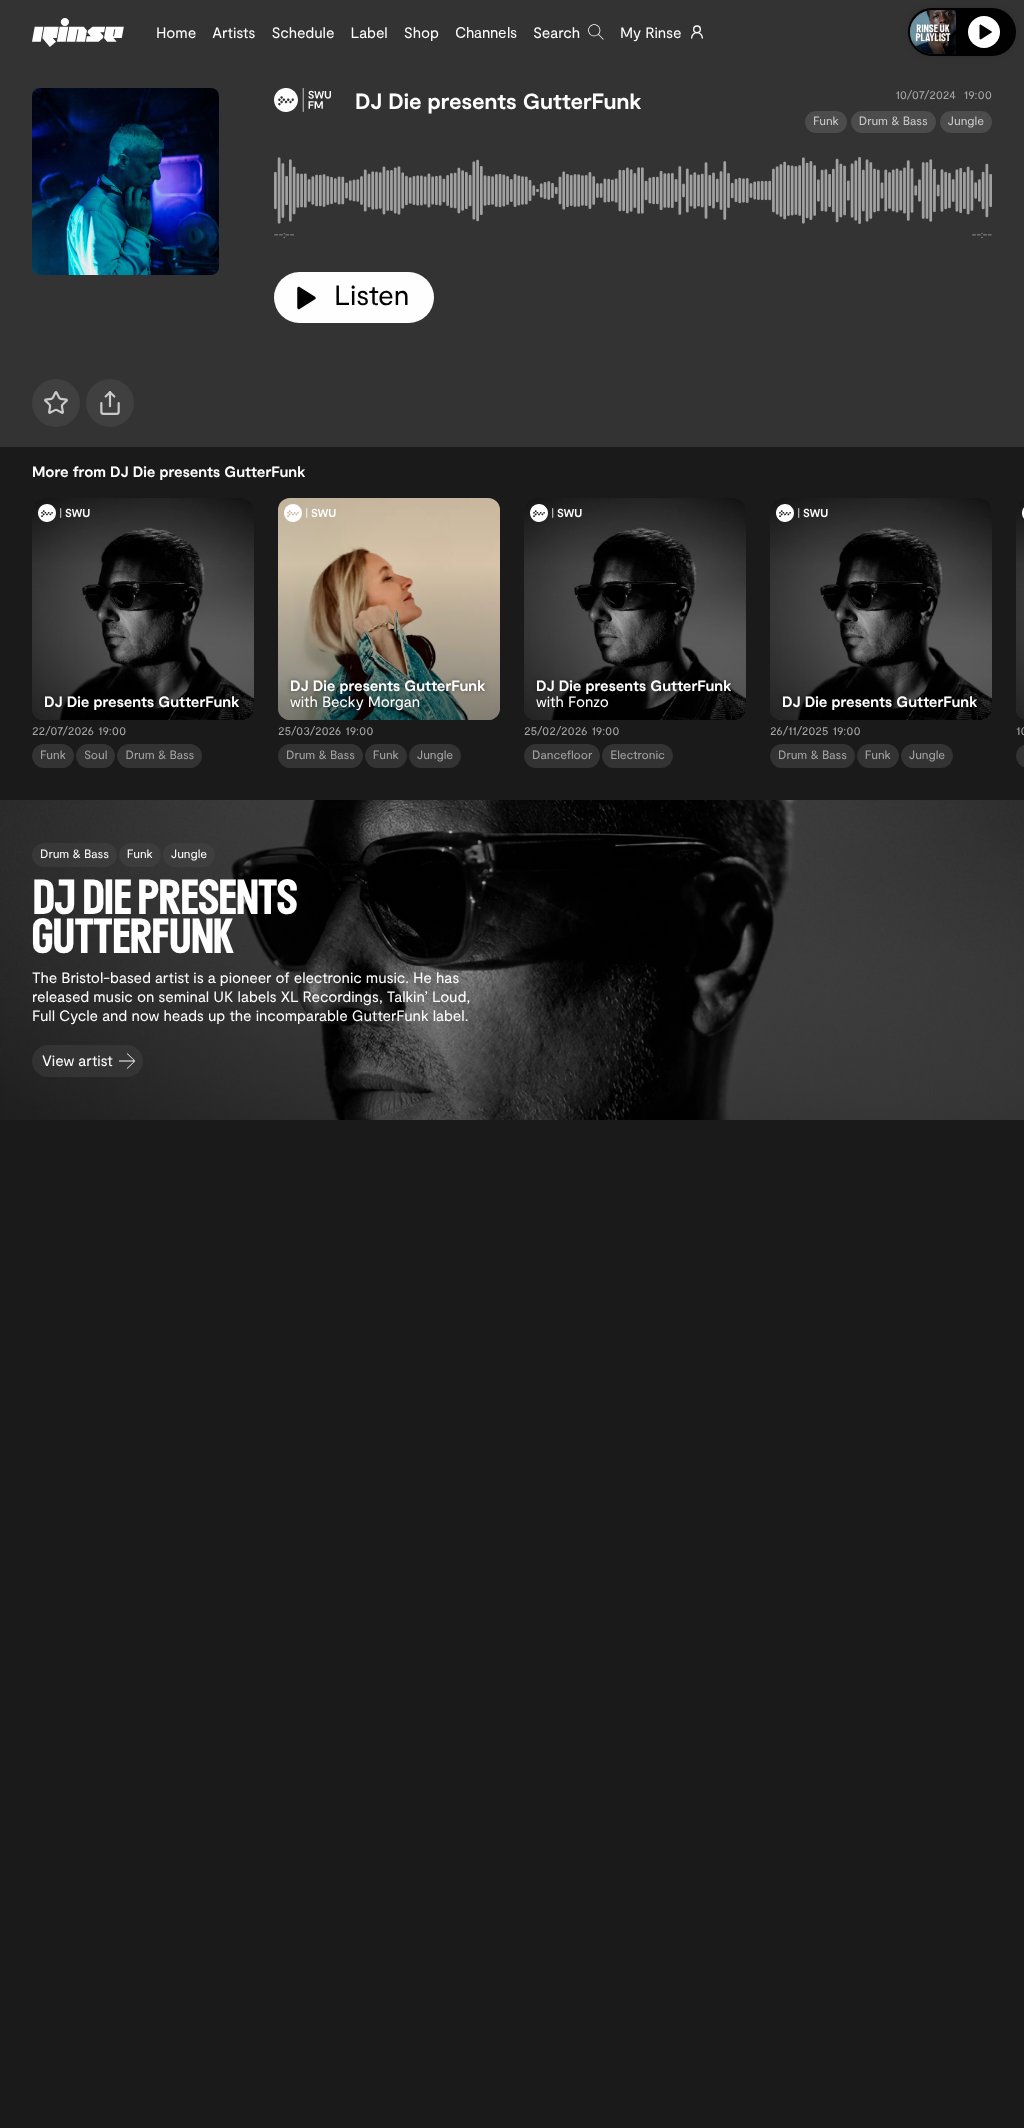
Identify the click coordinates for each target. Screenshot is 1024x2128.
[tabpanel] (633, 194)
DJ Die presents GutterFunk (498, 101)
